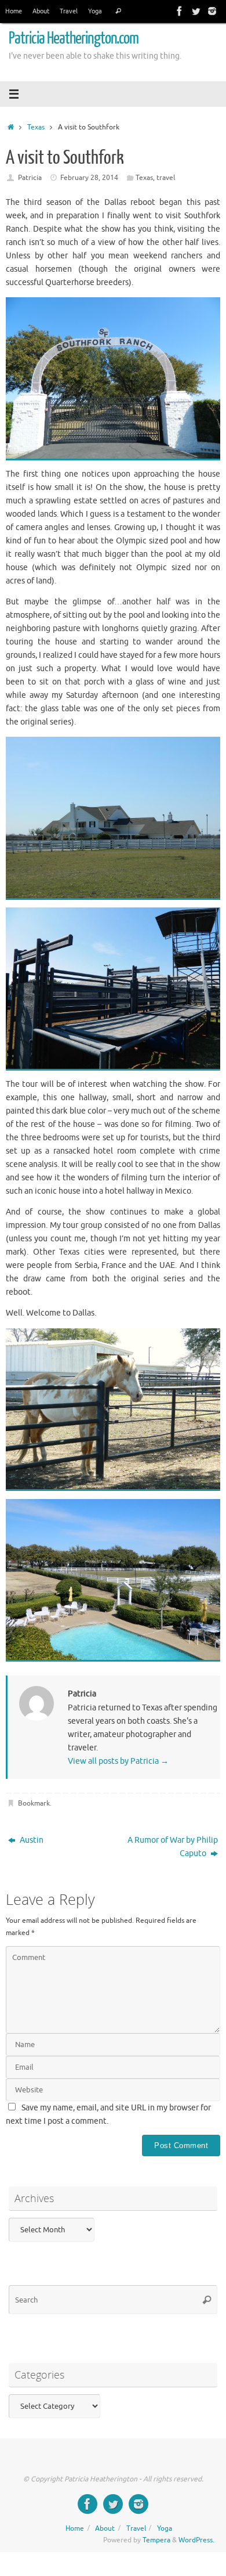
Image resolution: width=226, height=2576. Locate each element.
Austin (31, 1840)
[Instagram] (212, 11)
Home (14, 11)
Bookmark (34, 1803)
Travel (69, 11)
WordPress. (196, 2540)
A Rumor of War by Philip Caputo (173, 1847)
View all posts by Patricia (118, 1761)
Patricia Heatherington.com (74, 38)
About (41, 11)
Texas (36, 127)
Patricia (30, 178)
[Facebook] (180, 11)
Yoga (95, 11)
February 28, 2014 (89, 178)
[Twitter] (196, 11)
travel (166, 178)
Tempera (156, 2540)
